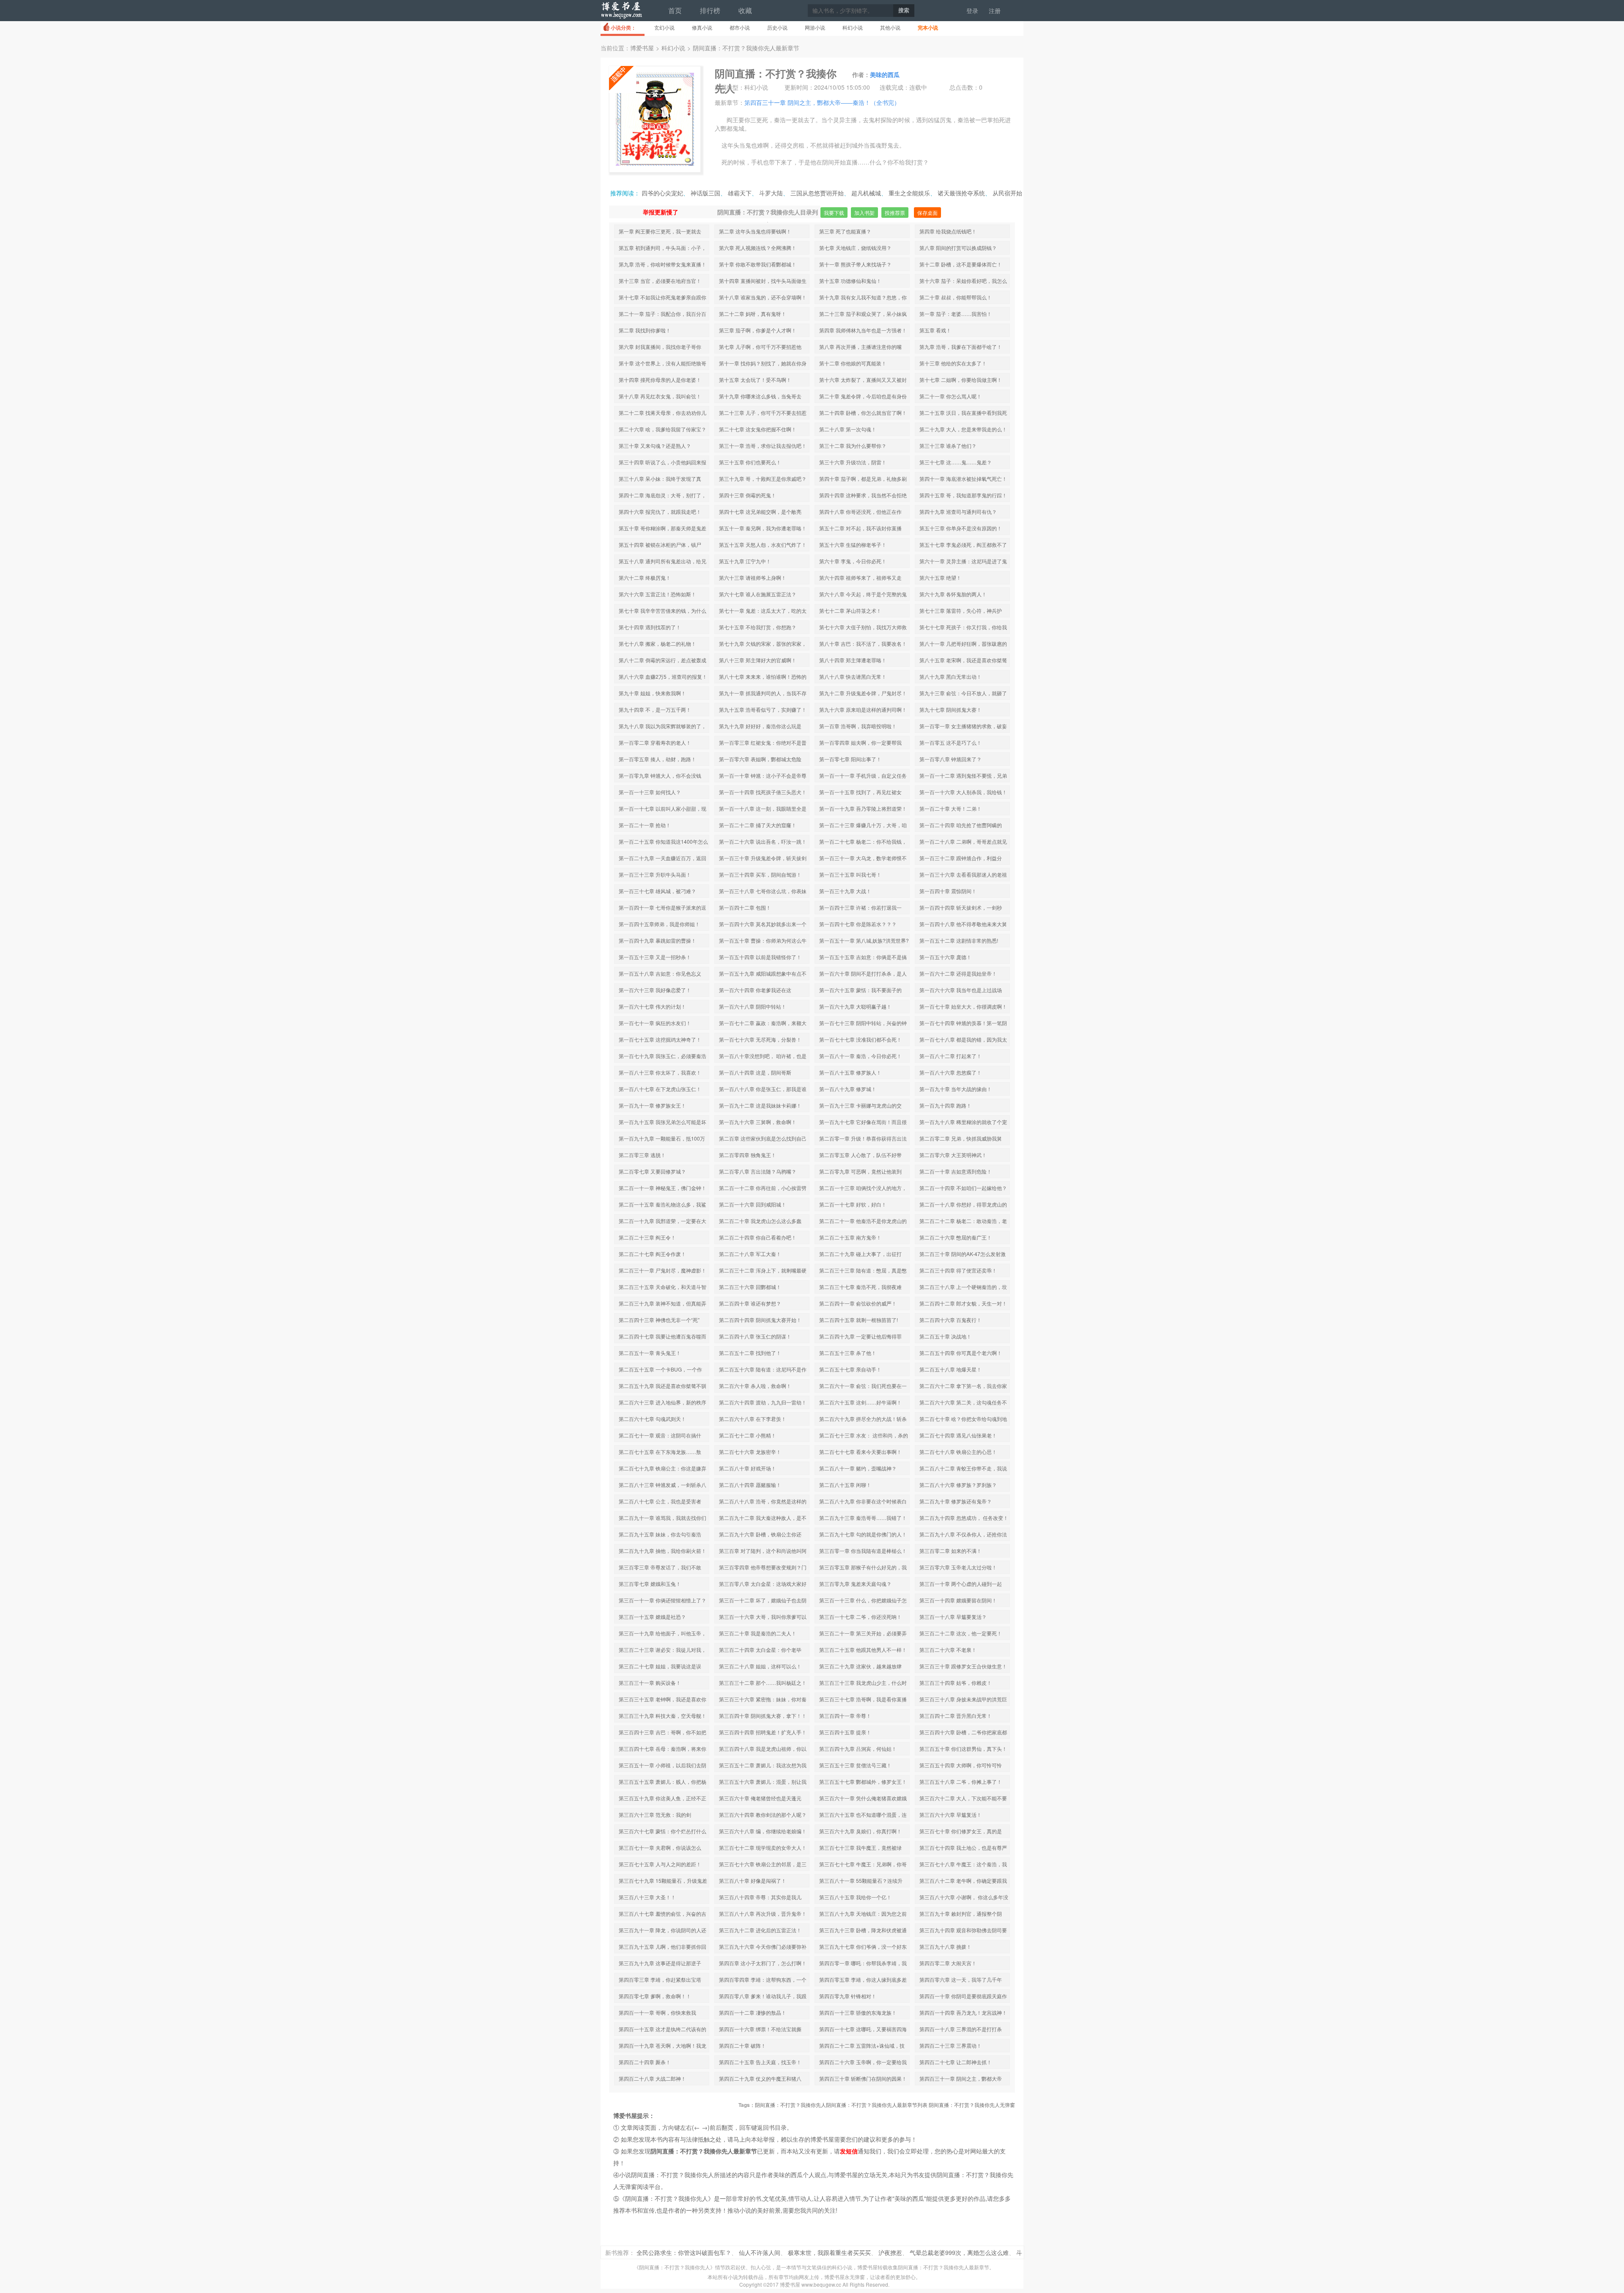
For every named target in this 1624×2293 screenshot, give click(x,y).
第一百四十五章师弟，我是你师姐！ (659, 924)
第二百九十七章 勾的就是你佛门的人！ (863, 1534)
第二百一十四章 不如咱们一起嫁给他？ (963, 1188)
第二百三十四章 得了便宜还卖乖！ (958, 1270)
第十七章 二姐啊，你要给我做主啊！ (961, 380)
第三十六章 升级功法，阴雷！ (853, 462)
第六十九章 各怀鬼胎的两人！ (953, 594)
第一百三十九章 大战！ (845, 891)
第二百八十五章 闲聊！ (845, 1485)
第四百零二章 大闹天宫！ (948, 1963)
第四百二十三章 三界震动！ (951, 2045)
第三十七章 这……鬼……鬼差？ (956, 462)
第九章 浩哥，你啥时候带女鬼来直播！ (662, 264)
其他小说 (890, 27)
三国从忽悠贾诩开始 (817, 193)
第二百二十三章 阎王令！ (647, 1237)
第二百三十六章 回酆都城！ (750, 1287)
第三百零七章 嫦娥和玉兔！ (650, 1584)
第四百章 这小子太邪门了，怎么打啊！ (763, 1963)
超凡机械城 (866, 193)
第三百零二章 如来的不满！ (951, 1551)
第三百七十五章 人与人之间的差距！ (660, 1864)
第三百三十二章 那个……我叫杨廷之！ (763, 1683)
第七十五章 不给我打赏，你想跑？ (758, 627)
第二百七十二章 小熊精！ (748, 1435)
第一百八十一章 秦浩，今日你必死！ (860, 1056)
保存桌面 (927, 213)
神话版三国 (705, 193)
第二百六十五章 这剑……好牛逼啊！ (860, 1402)
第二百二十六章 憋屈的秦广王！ (956, 1237)
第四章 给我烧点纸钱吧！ (948, 231)
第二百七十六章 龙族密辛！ (750, 1452)
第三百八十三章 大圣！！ (647, 1897)
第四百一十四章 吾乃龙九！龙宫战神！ (963, 2012)
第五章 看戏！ (935, 330)
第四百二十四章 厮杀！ (645, 2062)
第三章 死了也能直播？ (845, 231)
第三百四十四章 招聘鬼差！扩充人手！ (763, 1732)
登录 (972, 11)
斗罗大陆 (771, 193)
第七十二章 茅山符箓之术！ (850, 610)
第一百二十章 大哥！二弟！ (951, 808)
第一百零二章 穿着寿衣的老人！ (655, 742)
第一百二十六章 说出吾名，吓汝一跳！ (763, 841)
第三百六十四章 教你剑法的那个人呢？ (763, 1814)
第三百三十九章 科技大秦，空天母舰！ (662, 1716)
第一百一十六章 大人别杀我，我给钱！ (963, 792)
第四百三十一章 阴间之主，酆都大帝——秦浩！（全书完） (822, 102)
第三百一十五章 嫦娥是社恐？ (652, 1617)
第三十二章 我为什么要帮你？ (853, 446)
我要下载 (834, 213)
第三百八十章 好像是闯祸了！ (753, 1880)
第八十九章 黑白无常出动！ (951, 676)
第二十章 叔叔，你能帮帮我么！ (956, 297)
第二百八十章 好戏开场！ (748, 1468)
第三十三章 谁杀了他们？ (948, 446)
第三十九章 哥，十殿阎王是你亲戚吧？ (763, 479)
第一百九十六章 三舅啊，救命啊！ (758, 1122)
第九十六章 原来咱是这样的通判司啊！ (863, 709)
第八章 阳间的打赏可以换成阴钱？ (958, 248)
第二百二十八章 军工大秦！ (750, 1254)
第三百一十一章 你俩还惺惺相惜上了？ (662, 1600)
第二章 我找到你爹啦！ (645, 330)
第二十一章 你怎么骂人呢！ (951, 396)
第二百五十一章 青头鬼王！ (650, 1353)
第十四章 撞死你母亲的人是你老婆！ (660, 380)
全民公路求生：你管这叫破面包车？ (684, 2252)
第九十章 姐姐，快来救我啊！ (652, 693)
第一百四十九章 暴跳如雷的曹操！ (657, 940)
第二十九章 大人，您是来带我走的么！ (963, 429)
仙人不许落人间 (760, 2252)
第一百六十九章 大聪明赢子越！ (855, 1006)
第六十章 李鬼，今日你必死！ (853, 561)
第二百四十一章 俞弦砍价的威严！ (858, 1303)
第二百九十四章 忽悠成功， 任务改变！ (964, 1518)
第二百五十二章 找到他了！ (750, 1353)
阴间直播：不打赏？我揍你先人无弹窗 (972, 2105)
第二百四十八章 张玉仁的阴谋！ (755, 1336)
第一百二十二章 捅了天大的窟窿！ (758, 825)
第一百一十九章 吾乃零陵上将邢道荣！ (863, 808)
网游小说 (815, 27)
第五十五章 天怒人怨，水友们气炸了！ (763, 544)
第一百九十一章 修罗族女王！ (652, 1105)
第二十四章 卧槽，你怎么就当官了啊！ (863, 413)
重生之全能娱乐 (909, 193)
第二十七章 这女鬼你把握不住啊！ (758, 429)
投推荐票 (895, 213)
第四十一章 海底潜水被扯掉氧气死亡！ (963, 479)
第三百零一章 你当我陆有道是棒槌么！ (863, 1551)
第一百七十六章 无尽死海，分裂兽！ (760, 1039)
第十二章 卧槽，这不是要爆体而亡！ (961, 264)
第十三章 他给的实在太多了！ (953, 363)
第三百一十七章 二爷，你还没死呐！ (860, 1617)
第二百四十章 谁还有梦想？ (750, 1303)
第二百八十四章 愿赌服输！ (750, 1485)
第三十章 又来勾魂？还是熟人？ (655, 446)
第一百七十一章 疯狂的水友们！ (655, 1023)
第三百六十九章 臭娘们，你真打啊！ (860, 1831)
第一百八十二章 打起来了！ (951, 1056)
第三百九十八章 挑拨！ (945, 1946)
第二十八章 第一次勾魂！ (848, 429)
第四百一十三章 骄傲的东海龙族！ (858, 2012)
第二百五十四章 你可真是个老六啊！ (961, 1353)
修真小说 (702, 27)
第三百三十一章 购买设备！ (650, 1683)
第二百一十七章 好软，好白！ (853, 1204)
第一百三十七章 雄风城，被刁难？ (657, 891)
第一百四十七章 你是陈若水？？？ (858, 924)
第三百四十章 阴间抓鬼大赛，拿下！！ (763, 1716)
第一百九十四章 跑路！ (945, 1105)
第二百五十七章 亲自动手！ (850, 1369)
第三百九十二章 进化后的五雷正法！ (760, 1930)
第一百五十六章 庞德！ (945, 957)
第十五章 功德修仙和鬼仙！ (850, 281)
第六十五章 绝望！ (940, 577)
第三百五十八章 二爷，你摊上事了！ (961, 1781)
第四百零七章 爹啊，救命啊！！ (655, 1996)
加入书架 (864, 213)
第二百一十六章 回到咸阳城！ (753, 1204)
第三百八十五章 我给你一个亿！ (855, 1897)
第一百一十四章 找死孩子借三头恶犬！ (763, 792)
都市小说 (740, 27)
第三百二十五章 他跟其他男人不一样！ (863, 1650)
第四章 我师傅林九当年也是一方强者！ (863, 330)
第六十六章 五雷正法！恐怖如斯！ (657, 594)
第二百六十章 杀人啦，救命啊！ (755, 1386)
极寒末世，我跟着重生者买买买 (829, 2252)
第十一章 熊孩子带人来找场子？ (855, 264)
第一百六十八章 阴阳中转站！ (753, 1006)
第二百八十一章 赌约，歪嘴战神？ (858, 1468)
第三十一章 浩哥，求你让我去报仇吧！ (763, 446)
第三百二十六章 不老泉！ (948, 1650)
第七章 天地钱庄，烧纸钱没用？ (855, 248)
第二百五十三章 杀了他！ (848, 1353)
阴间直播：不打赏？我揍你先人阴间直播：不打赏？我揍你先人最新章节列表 (841, 2105)
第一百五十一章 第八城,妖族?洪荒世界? (864, 940)
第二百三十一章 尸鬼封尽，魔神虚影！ (662, 1270)
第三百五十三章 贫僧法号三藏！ (855, 1765)
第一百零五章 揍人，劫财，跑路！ (657, 759)
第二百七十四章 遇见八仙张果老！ (958, 1435)
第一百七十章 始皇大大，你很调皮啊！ (963, 1006)
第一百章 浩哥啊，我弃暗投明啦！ (858, 726)
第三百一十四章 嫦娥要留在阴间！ (958, 1600)
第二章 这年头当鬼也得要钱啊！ (755, 231)
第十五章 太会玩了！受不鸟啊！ (755, 380)
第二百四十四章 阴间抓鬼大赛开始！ (760, 1320)
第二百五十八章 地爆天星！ (951, 1369)
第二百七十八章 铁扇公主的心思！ (958, 1452)
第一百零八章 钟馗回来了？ (951, 759)
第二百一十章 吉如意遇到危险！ (956, 1171)
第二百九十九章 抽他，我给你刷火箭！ (662, 1551)
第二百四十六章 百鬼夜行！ (951, 1320)
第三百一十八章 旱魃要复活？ (953, 1617)
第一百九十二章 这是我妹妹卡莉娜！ (760, 1105)
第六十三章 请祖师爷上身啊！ (753, 577)
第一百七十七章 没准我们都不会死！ (860, 1039)
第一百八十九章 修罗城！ (848, 1089)
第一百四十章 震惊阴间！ (948, 891)
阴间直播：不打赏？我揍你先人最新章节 (746, 48)
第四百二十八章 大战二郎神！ (652, 2078)
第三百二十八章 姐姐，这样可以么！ (760, 1666)
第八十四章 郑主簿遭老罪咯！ (853, 660)
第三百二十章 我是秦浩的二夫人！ (758, 1633)
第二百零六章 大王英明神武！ (953, 1155)
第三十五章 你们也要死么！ (750, 462)
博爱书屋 (622, 14)
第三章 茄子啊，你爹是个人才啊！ (758, 330)
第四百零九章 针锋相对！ (848, 1996)
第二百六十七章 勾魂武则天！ (652, 1419)
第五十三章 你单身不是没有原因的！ (961, 528)
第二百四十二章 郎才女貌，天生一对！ (963, 1303)
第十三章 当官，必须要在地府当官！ (660, 281)
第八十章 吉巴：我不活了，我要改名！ (863, 643)
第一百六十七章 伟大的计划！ (652, 1006)
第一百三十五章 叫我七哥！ (850, 874)
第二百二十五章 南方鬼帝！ (850, 1237)
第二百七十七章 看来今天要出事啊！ (860, 1452)
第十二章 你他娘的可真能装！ (853, 363)
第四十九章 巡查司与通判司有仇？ (958, 512)
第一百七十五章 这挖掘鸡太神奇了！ (660, 1039)
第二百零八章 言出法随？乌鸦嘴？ (758, 1171)
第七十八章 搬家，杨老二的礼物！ (657, 643)
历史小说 (777, 27)
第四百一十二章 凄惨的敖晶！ (753, 2012)
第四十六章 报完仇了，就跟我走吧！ (660, 512)
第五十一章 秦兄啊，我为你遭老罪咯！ (763, 528)
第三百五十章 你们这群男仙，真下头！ (963, 1749)
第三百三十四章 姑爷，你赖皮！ (956, 1683)
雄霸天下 (740, 193)
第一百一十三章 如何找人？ (650, 792)
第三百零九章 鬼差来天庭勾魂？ (855, 1584)
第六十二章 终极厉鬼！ (645, 577)
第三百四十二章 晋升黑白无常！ (956, 1716)
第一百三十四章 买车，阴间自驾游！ (760, 874)
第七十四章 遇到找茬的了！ (650, 627)
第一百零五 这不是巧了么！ (951, 742)
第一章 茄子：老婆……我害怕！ (956, 314)
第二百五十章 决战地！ (945, 1336)
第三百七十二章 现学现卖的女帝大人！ (763, 1847)
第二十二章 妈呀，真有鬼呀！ (753, 314)
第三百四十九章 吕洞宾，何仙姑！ (858, 1749)
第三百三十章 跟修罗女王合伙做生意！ (963, 1666)
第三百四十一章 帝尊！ (845, 1716)
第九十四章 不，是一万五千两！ (655, 709)
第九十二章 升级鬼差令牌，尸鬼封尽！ (863, 693)
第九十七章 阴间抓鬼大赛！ (951, 709)
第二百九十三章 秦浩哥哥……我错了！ (863, 1518)
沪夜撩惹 (890, 2252)
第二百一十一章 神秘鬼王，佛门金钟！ (662, 1188)
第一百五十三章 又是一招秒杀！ (655, 957)
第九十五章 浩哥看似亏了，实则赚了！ (763, 709)
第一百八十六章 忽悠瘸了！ (951, 1072)
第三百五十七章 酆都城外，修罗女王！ (863, 1781)
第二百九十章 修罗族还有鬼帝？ (956, 1501)
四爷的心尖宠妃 (662, 193)
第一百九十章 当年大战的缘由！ (956, 1089)
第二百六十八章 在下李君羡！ (753, 1419)
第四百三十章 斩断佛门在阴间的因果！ (863, 2078)
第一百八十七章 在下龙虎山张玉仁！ (660, 1089)
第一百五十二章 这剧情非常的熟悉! (959, 940)
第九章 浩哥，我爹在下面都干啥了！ (961, 347)
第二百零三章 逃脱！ (642, 1155)
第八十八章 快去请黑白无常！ (853, 676)
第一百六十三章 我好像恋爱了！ (655, 990)
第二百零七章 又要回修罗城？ (652, 1171)
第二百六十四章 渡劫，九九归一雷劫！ (763, 1402)
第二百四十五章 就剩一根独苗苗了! (859, 1320)
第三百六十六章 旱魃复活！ (951, 1814)
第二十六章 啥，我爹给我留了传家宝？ (662, 429)
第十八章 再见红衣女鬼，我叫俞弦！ (660, 396)
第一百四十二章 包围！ (745, 907)
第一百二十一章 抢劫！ (645, 825)
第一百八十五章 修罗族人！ (850, 1072)
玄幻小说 (664, 27)
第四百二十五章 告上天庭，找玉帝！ (760, 2062)
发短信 (849, 2151)
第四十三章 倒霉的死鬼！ (748, 495)
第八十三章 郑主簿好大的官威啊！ (758, 660)
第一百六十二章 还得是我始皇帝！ (958, 973)
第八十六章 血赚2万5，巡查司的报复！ (663, 676)
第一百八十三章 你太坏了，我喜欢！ (660, 1072)
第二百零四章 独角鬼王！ (748, 1155)
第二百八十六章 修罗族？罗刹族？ (958, 1485)
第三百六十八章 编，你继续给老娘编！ (763, 1831)
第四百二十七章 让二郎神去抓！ (956, 2062)
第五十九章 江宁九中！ (745, 561)
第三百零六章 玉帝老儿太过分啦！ (958, 1567)
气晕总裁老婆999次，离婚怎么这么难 (959, 2252)
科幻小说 (853, 27)
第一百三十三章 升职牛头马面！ (655, 874)
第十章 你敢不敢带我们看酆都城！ (758, 264)
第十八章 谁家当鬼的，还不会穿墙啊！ (763, 297)
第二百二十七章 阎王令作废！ (652, 1254)
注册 (995, 11)
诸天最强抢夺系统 (961, 193)
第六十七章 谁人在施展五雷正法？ (758, 594)
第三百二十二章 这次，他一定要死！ (961, 1633)
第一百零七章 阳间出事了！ (850, 759)
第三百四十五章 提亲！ (845, 1732)
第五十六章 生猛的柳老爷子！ (853, 544)
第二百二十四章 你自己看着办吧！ (758, 1237)
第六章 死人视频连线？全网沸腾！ (758, 248)
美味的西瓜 (885, 74)
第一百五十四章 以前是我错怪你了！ (760, 957)
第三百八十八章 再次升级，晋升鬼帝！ (763, 1913)
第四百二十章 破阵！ (742, 2045)
